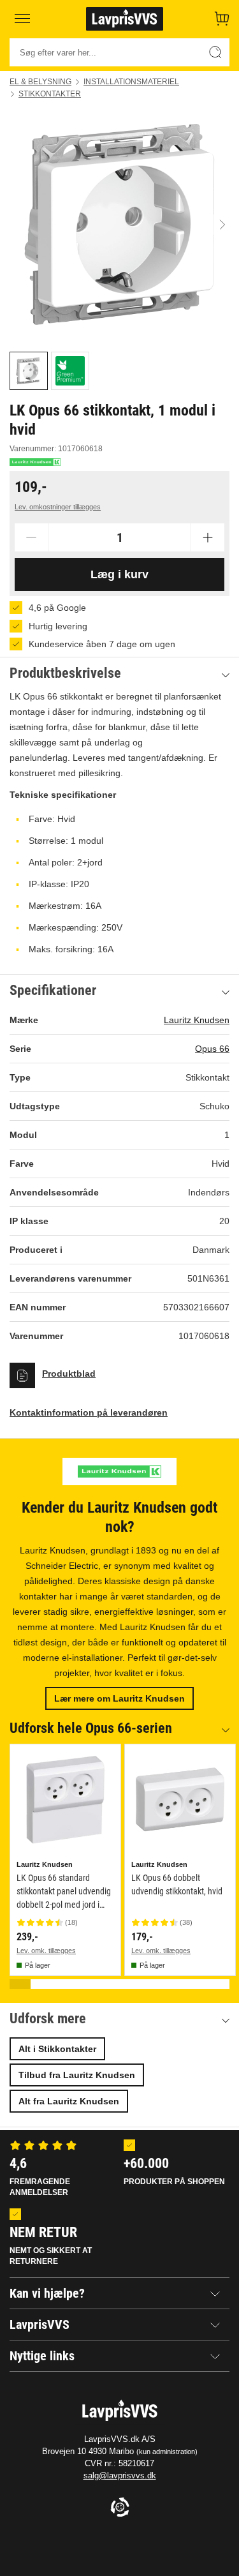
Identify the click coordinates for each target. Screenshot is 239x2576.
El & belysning (40, 82)
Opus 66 (212, 1049)
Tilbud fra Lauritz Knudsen (77, 2075)
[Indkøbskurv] (222, 19)
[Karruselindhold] (119, 224)
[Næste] (222, 224)
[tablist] (119, 371)
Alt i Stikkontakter (57, 2049)
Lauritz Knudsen (197, 1020)
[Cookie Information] (120, 2508)
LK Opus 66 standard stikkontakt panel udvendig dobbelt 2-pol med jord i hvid (64, 1892)
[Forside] (125, 19)
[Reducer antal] (31, 537)
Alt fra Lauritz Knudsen (69, 2101)
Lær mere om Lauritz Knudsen (119, 1698)
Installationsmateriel (131, 82)
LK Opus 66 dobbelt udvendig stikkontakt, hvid (177, 1884)
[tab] (29, 371)
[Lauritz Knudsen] (35, 462)
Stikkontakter (50, 94)
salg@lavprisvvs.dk (120, 2475)
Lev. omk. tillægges (46, 1951)
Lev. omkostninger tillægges (58, 507)
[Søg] (215, 52)
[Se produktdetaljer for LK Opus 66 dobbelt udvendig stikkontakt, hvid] (180, 1800)
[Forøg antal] (208, 537)
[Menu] (22, 19)
